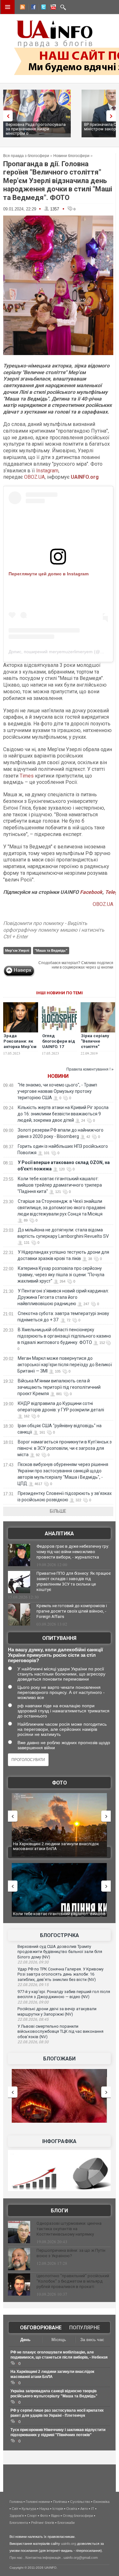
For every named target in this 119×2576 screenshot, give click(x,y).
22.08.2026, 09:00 (33, 2002)
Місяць (59, 2340)
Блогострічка (60, 1935)
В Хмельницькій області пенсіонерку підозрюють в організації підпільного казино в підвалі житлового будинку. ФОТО (64, 1336)
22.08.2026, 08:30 (33, 2042)
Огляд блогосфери (78, 2516)
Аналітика (59, 1534)
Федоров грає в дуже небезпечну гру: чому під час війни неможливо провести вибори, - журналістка (73, 1552)
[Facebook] (32, 8)
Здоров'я (17, 2516)
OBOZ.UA (34, 477)
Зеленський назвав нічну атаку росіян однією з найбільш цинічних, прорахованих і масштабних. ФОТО (60, 1849)
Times (27, 776)
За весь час (92, 2340)
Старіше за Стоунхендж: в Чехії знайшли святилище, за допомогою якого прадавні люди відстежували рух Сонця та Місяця (61, 1208)
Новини (58, 1076)
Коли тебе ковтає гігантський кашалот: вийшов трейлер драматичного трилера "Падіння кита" (60, 1185)
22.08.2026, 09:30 (33, 1962)
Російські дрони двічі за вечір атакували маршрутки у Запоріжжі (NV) (57, 2011)
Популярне (85, 2328)
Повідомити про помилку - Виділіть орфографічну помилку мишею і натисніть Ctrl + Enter (54, 930)
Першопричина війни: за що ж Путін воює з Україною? (71, 2253)
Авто (84, 2509)
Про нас (16, 2558)
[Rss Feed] (22, 8)
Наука (44, 2509)
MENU (8, 7)
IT (93, 2509)
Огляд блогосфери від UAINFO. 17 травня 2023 (59, 1044)
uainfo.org (69, 2544)
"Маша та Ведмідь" (51, 950)
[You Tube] (52, 8)
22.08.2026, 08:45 (33, 2019)
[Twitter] (42, 8)
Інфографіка (59, 2141)
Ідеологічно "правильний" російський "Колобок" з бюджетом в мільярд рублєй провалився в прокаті (73, 2281)
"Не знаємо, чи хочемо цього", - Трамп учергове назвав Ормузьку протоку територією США (57, 1091)
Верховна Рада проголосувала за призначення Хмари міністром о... (36, 129)
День (25, 2340)
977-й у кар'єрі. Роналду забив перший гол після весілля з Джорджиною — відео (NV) (64, 1994)
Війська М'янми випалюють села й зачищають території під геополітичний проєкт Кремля (59, 1387)
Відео (55, 2516)
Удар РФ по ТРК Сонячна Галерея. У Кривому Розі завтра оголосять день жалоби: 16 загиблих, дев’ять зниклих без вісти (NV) (60, 1974)
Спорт (32, 2516)
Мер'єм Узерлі (17, 950)
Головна (16, 2502)
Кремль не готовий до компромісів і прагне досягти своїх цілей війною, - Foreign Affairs (72, 1611)
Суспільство (80, 2502)
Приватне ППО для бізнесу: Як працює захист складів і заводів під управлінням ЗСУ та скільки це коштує (74, 1581)
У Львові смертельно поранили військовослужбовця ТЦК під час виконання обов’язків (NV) (60, 2031)
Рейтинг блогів (43, 2523)
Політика (60, 2502)
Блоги (59, 2211)
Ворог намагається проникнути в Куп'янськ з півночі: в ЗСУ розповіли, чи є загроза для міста (65, 1448)
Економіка (101, 2502)
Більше (58, 1511)
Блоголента (19, 2523)
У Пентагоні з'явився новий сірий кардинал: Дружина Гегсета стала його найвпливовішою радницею (63, 1297)
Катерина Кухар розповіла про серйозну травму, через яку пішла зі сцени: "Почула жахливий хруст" (61, 1275)
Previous (6, 116)
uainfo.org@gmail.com (81, 2558)
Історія (58, 2509)
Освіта (72, 2509)
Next (113, 116)
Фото (60, 1783)
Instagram (47, 471)
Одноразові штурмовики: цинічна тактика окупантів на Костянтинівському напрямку (69, 2229)
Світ (15, 2509)
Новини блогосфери (71, 156)
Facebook (91, 892)
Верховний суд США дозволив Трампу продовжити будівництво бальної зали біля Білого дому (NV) (60, 1952)
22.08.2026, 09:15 (33, 1985)
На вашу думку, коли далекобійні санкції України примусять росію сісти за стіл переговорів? (55, 1655)
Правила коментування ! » (90, 1069)
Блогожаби (59, 2059)
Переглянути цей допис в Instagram (49, 574)
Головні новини (38, 2502)
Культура (29, 2509)
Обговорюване (41, 2328)
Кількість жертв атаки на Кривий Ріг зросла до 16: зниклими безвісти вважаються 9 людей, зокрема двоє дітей (63, 1114)
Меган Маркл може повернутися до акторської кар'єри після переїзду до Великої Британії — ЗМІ (65, 1365)
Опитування (59, 1638)
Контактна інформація (43, 2558)
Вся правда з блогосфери (26, 156)
